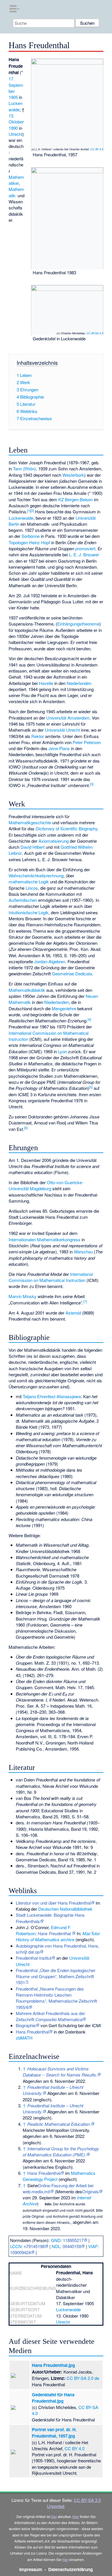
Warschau (83, 1252)
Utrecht (16, 134)
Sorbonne (31, 536)
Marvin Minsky (23, 1296)
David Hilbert (32, 847)
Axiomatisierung (54, 841)
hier (54, 2516)
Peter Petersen (87, 742)
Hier (76, 2516)
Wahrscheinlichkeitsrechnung (36, 875)
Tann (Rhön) (24, 469)
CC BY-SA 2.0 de (83, 2378)
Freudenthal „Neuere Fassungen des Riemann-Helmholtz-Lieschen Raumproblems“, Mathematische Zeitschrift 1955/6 (56, 1998)
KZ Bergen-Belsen (76, 499)
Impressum (31, 2569)
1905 (13, 97)
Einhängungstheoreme (78, 624)
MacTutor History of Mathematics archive (58, 1936)
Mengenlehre (64, 1008)
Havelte (46, 683)
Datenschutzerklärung (71, 2569)
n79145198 (34, 2246)
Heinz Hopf (39, 542)
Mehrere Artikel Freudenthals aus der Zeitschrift (50, 2016)
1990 (13, 128)
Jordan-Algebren (50, 961)
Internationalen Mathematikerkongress (45, 1239)
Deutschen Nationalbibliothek (65, 1909)
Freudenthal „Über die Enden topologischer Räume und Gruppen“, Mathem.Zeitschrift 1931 (56, 1976)
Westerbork (73, 475)
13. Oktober (16, 119)
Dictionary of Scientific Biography (66, 828)
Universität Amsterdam (68, 718)
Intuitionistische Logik (29, 912)
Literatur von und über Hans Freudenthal (53, 1903)
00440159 (72, 2246)
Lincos (32, 888)
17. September (16, 85)
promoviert (85, 548)
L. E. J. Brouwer (84, 554)
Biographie (26, 2025)
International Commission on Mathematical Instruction (51, 1277)
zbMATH (24, 2038)
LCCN (16, 2246)
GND (56, 2240)
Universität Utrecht (62, 730)
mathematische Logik (29, 881)
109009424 (20, 2252)
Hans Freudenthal (32, 2032)
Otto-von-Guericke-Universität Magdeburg (46, 1185)
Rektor (38, 736)
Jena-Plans (59, 748)
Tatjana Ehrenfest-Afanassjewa (52, 1396)
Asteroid (73, 1313)
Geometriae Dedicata (72, 973)
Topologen (18, 542)
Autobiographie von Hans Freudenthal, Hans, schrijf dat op (58, 1949)
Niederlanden (79, 683)
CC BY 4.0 (97, 149)
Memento (65, 2191)
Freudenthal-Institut (34, 1958)
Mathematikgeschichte (30, 822)
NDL (56, 2246)
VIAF (93, 2246)
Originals (90, 2191)
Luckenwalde (16, 106)
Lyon (62, 1051)
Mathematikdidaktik (27, 990)
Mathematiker (16, 180)
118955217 (73, 2240)
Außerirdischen (23, 900)
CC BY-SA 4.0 (95, 333)
